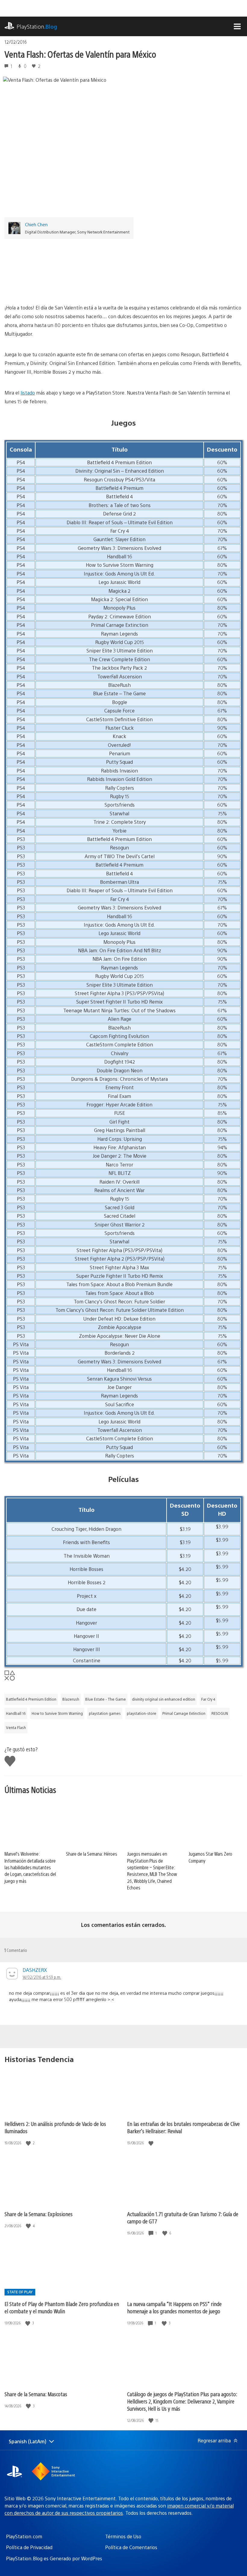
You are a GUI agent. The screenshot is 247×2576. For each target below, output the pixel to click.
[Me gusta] (29, 2143)
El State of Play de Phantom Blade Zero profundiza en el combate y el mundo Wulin (62, 2307)
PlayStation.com (24, 2536)
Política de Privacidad (29, 2547)
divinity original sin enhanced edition (164, 1699)
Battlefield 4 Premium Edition (31, 1699)
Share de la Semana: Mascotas (36, 2394)
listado (28, 393)
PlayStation (37, 26)
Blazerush (71, 1699)
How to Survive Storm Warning (57, 1713)
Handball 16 (16, 1713)
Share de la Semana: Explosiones (39, 2214)
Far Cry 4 (208, 1699)
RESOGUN (220, 1713)
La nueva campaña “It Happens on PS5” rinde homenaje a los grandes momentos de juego (174, 2307)
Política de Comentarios (131, 2547)
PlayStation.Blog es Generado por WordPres (54, 2558)
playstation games (105, 1713)
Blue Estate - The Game (106, 1699)
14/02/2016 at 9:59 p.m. (42, 1977)
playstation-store (142, 1713)
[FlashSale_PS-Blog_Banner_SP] (123, 269)
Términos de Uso (123, 2536)
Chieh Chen (36, 224)
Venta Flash (16, 1727)
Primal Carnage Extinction (184, 1713)
